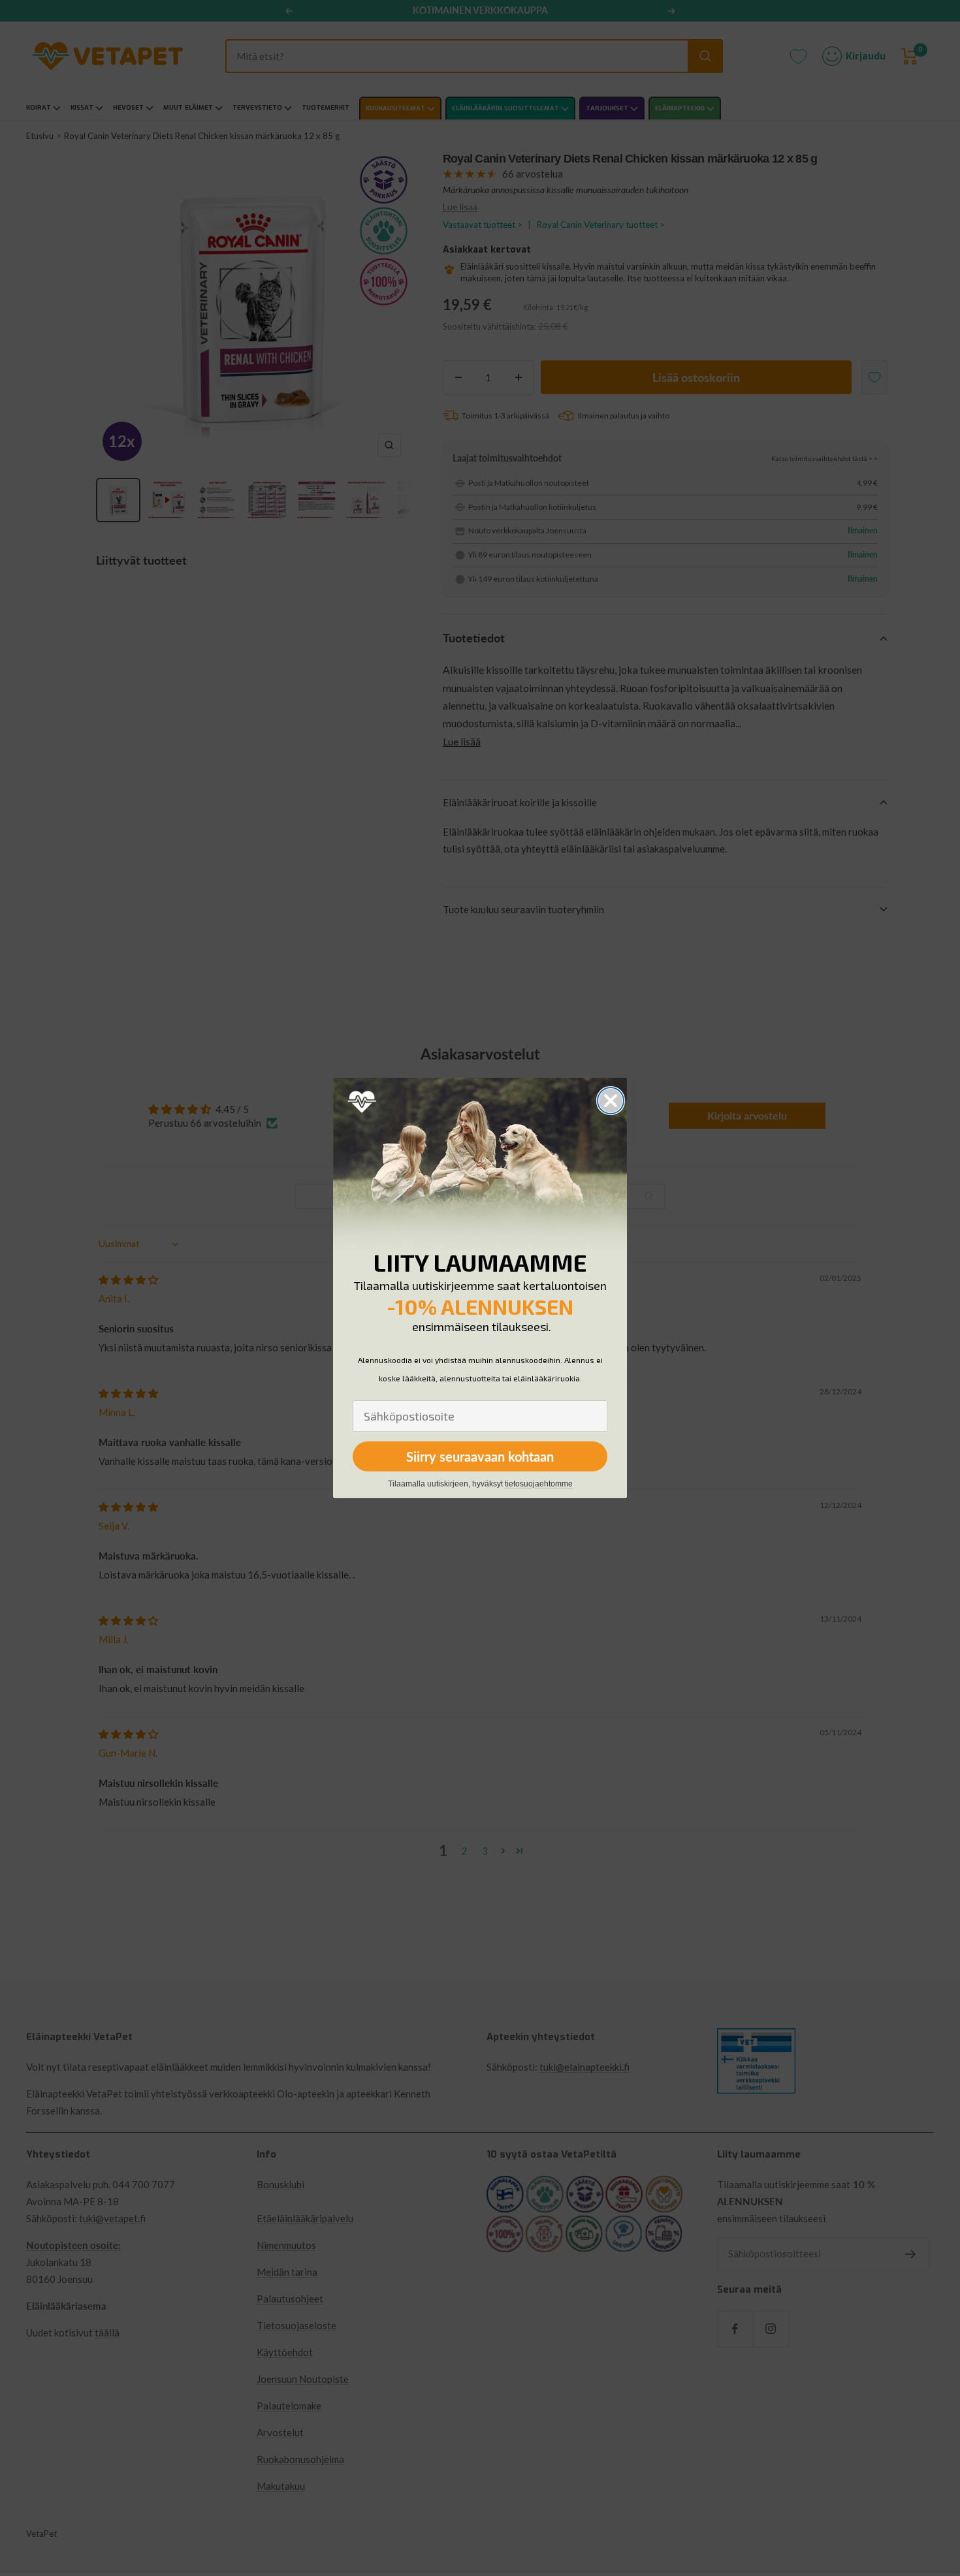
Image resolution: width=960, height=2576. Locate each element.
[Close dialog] (611, 1101)
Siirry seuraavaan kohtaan (480, 1456)
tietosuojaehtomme (539, 1484)
